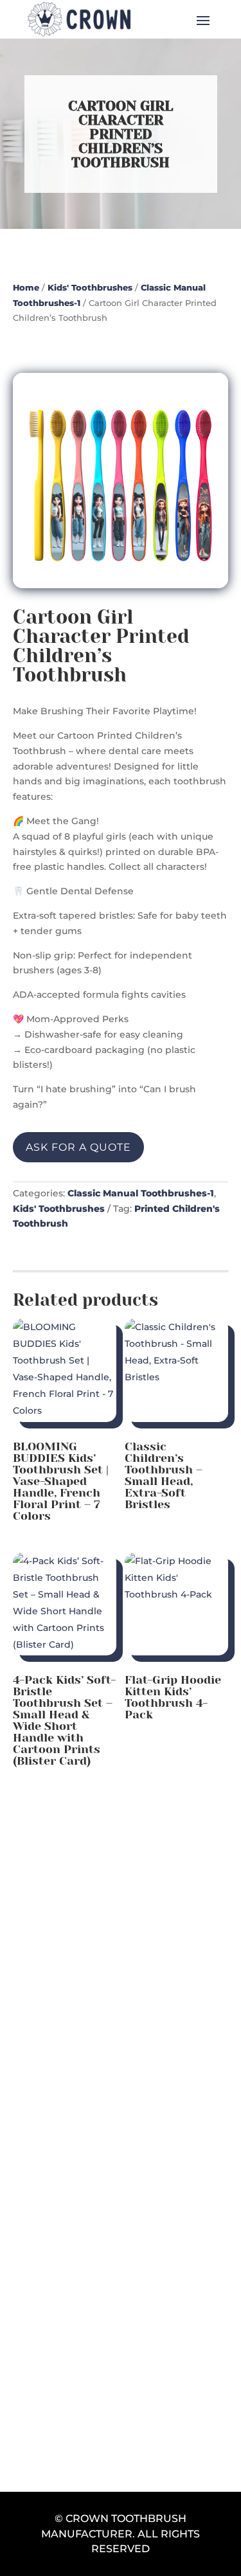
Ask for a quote (78, 1147)
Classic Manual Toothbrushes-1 (141, 1193)
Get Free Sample (121, 2346)
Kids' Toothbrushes (90, 288)
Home (26, 288)
